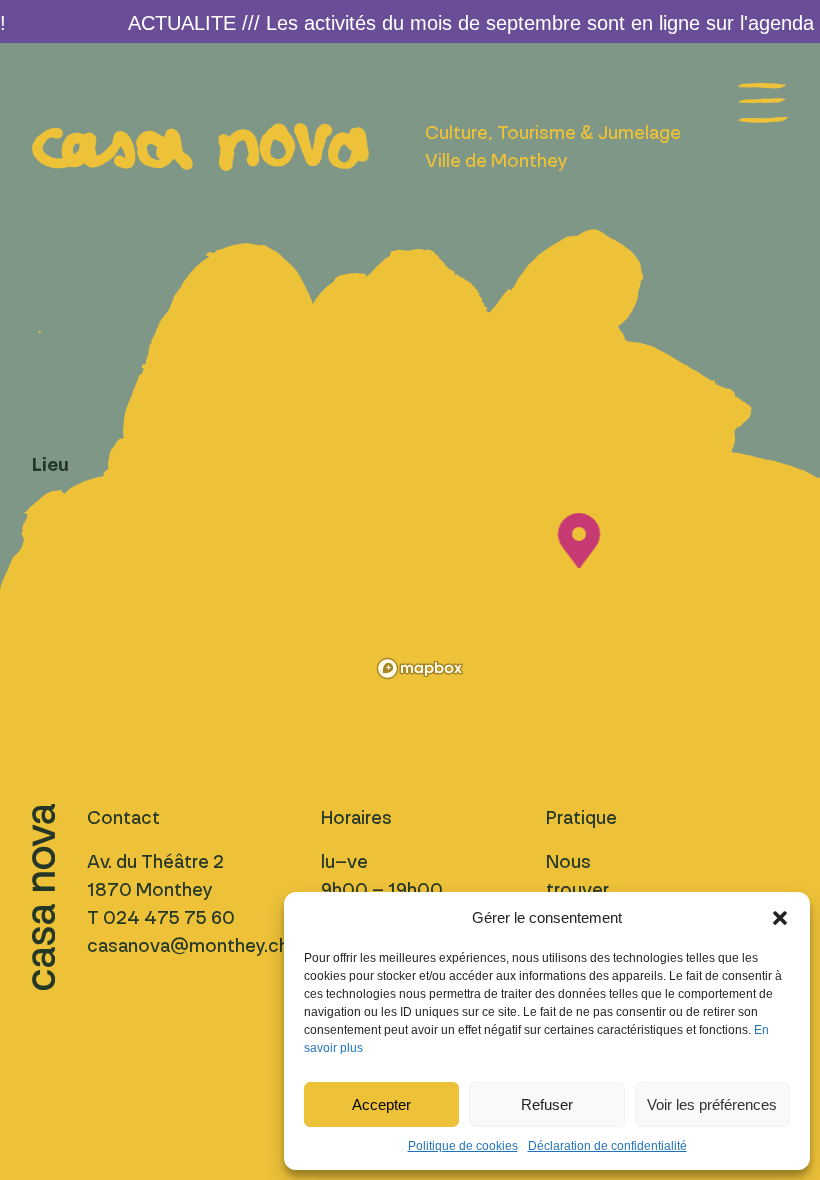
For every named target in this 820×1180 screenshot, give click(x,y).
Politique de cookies (463, 1146)
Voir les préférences (712, 1104)
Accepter (381, 1104)
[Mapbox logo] (420, 668)
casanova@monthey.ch (188, 946)
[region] (579, 568)
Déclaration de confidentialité (607, 1146)
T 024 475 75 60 (161, 918)
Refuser (547, 1104)
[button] (780, 918)
